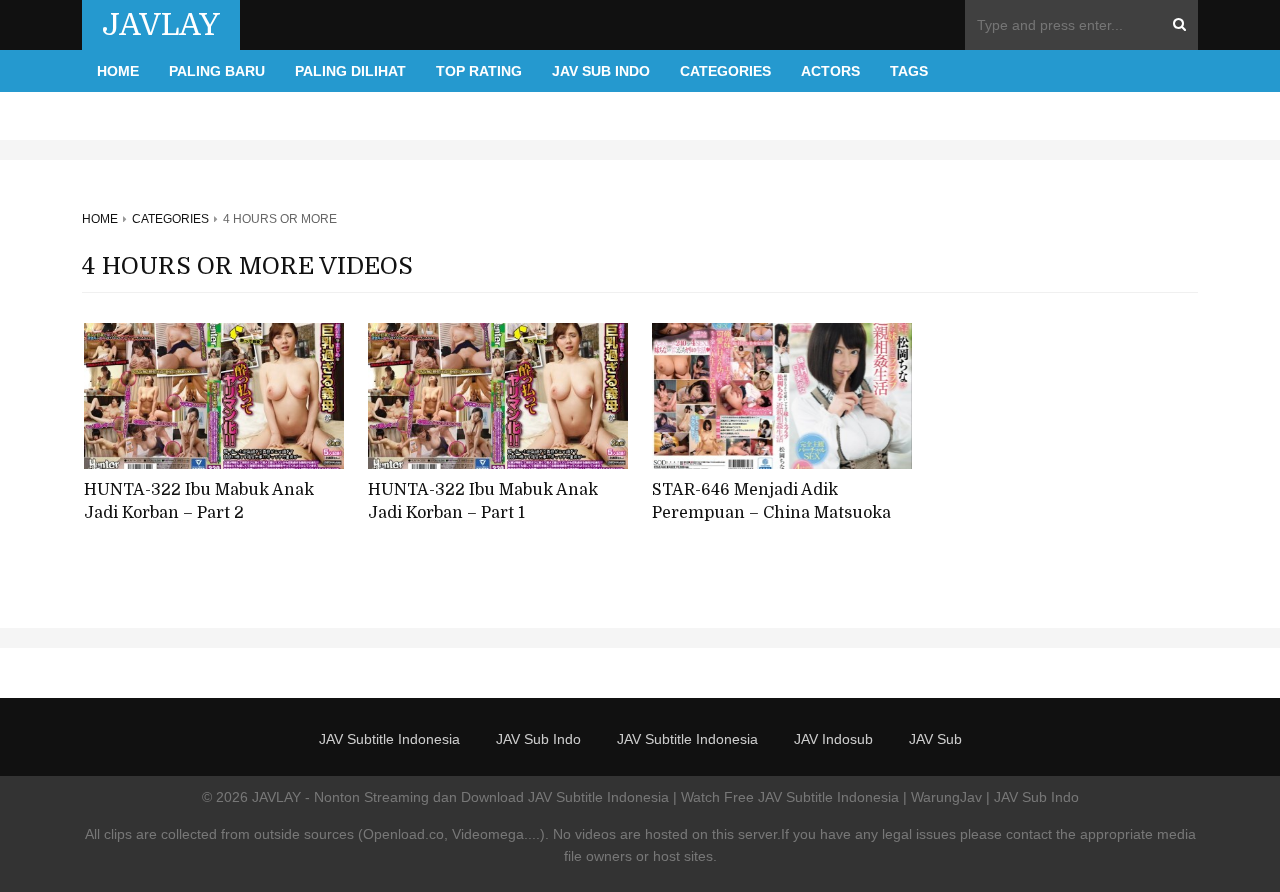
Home (118, 71)
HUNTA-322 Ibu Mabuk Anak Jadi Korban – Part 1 (483, 501)
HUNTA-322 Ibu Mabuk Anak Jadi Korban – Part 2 (199, 501)
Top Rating (479, 71)
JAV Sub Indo (601, 71)
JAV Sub (935, 739)
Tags (909, 71)
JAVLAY (161, 25)
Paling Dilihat (350, 71)
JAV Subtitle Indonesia (389, 739)
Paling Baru (217, 71)
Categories (725, 71)
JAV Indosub (833, 739)
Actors (830, 71)
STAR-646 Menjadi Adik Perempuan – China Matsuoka (771, 501)
